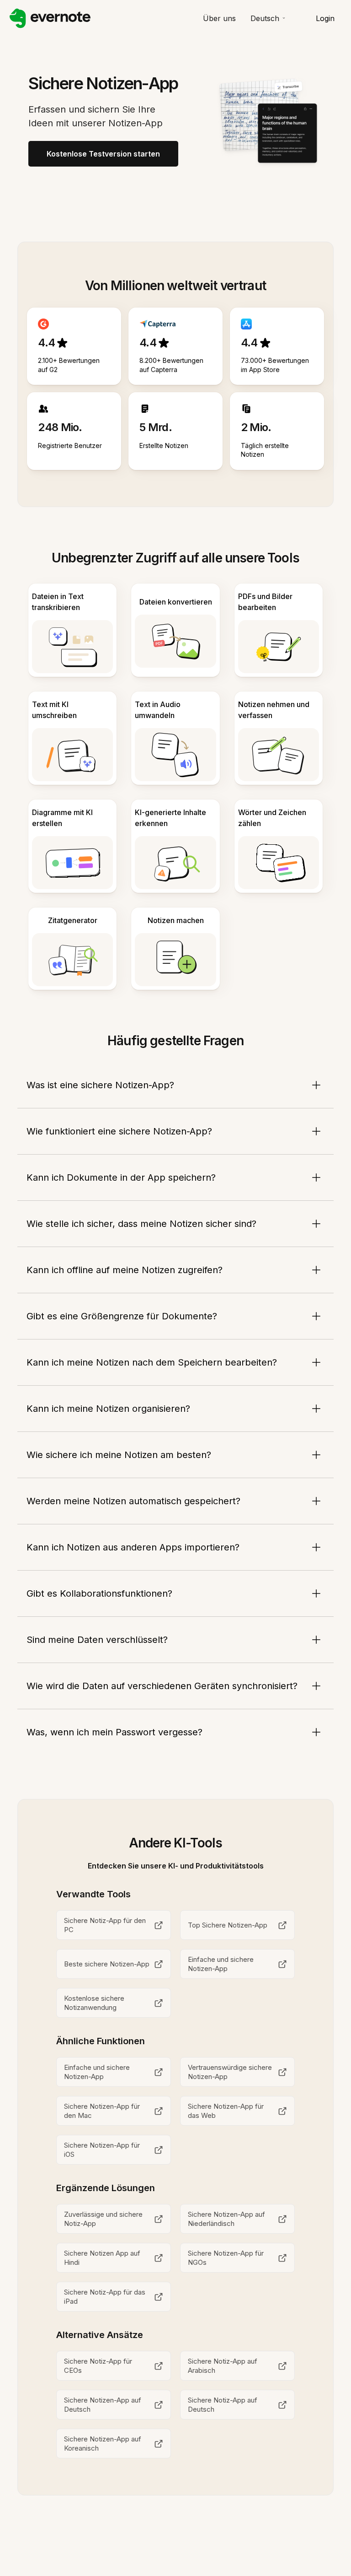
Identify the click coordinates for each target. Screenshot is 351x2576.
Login (325, 18)
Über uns (219, 18)
